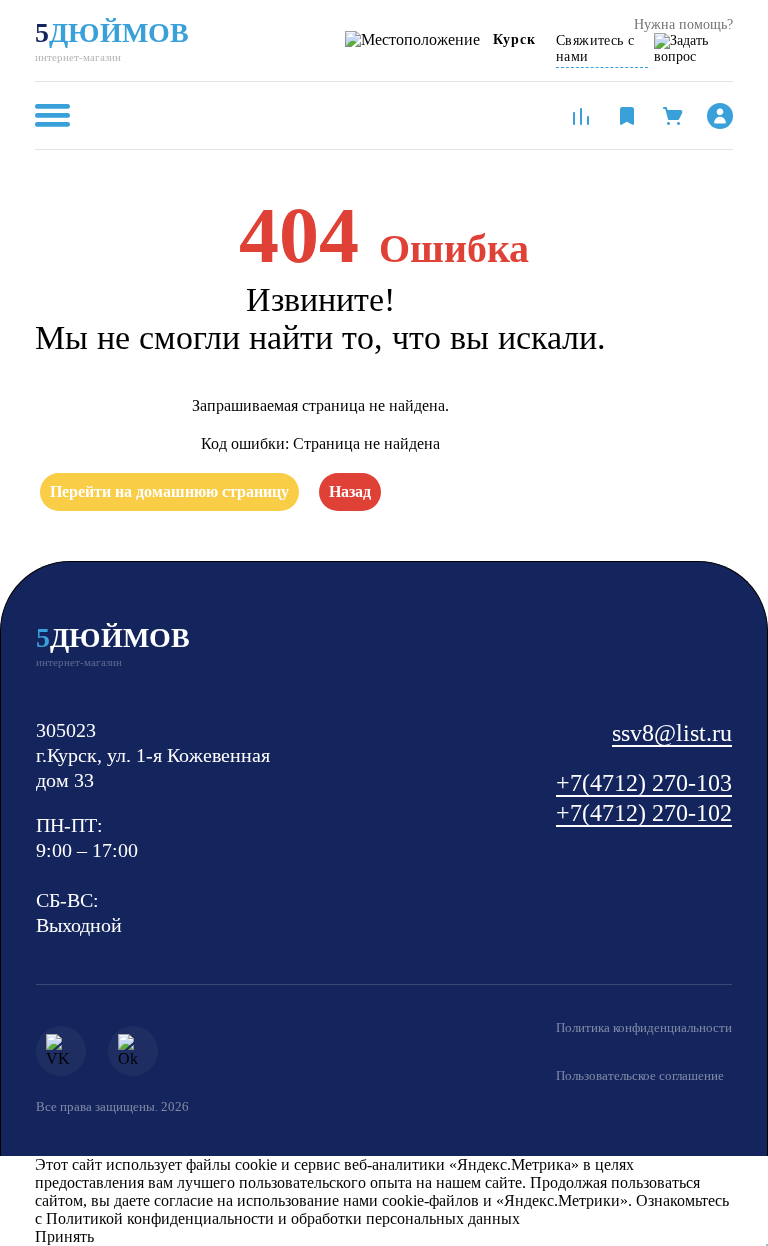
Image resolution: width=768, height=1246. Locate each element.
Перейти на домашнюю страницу (169, 491)
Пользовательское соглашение (640, 1075)
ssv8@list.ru (672, 733)
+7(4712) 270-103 (644, 783)
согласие (183, 1200)
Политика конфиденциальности (644, 1027)
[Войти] (720, 116)
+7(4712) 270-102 (644, 813)
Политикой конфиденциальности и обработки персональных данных (283, 1218)
